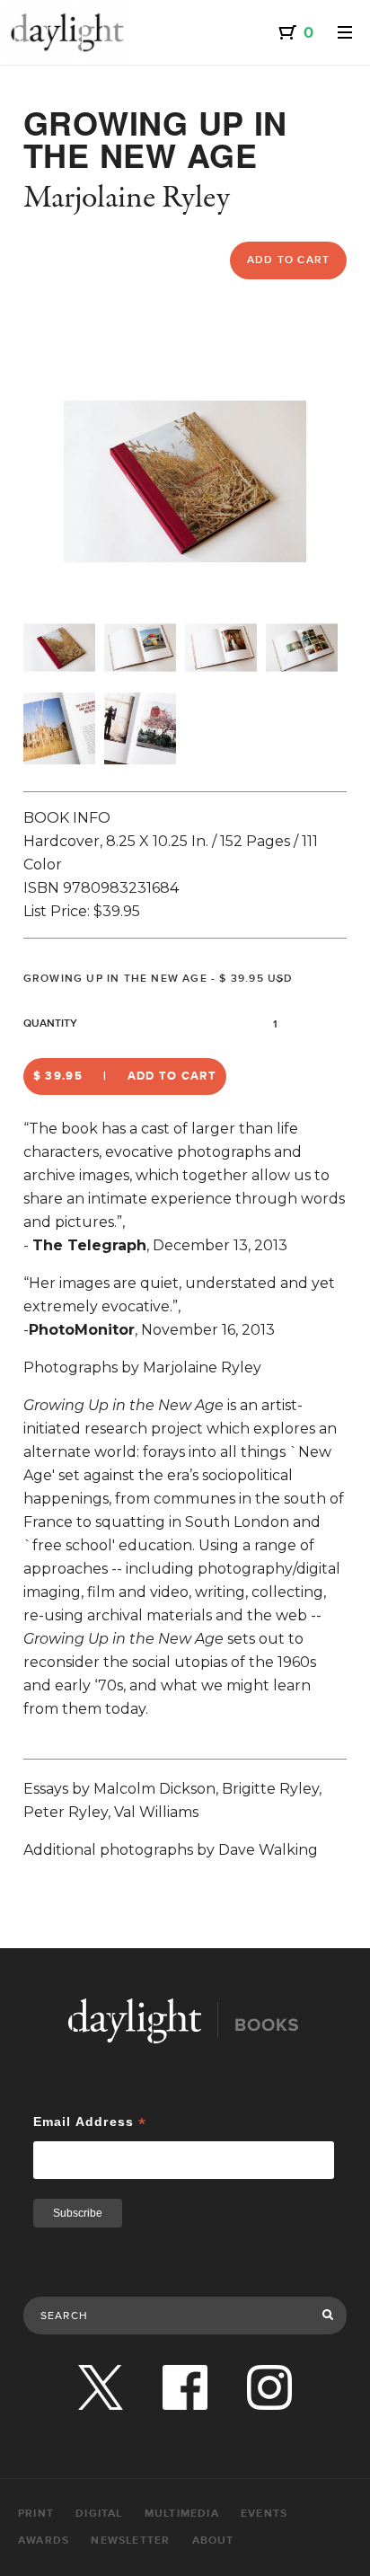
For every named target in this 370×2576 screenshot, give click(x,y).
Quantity (50, 1023)
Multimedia (182, 2514)
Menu (345, 32)
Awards (44, 2541)
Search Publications (82, 2277)
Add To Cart (288, 260)
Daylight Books (67, 32)
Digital (99, 2514)
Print (36, 2514)
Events (264, 2514)
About (213, 2541)
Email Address (90, 2122)
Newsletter (130, 2541)
